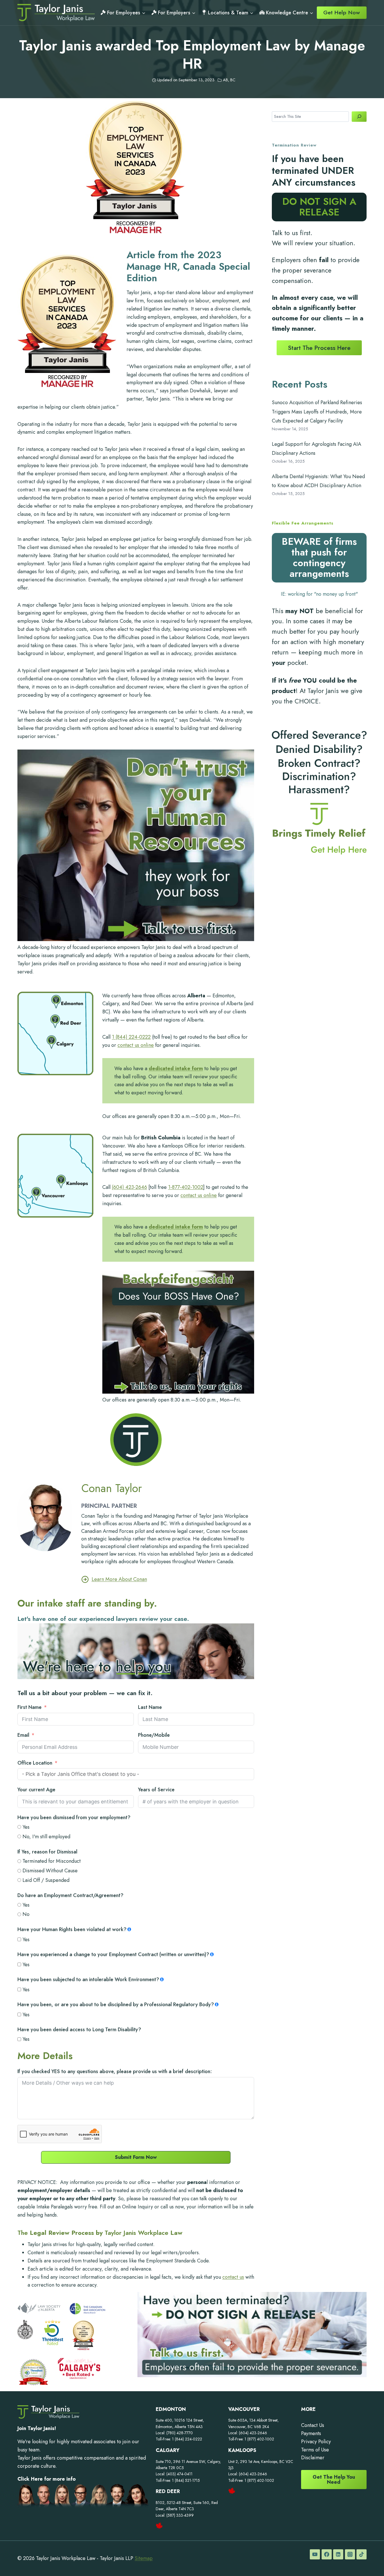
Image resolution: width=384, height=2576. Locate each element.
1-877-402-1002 (186, 1187)
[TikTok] (362, 2554)
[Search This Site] (359, 117)
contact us (233, 2277)
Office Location (35, 1763)
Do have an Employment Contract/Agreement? (70, 1895)
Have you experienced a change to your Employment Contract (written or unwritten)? (113, 1954)
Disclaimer (313, 2458)
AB (225, 80)
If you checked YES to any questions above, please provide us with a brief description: (115, 2071)
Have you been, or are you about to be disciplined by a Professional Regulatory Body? (116, 2004)
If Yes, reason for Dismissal (47, 1852)
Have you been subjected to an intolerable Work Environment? (88, 1979)
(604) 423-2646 (129, 1187)
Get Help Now (342, 12)
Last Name (150, 1707)
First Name (30, 1707)
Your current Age (36, 1790)
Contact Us (313, 2425)
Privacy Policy (316, 2442)
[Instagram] (350, 2554)
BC (233, 80)
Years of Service (156, 1790)
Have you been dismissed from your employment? (74, 1817)
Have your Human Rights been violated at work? (72, 1929)
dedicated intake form (176, 1068)
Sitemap (144, 2558)
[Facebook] (327, 2554)
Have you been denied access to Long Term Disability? (79, 2030)
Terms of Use (315, 2450)
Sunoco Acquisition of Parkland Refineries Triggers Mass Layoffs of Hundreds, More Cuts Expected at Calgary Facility (317, 412)
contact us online (136, 1045)
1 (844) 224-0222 (131, 1037)
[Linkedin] (338, 2554)
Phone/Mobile (154, 1735)
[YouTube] (315, 2554)
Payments (311, 2433)
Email (23, 1735)
